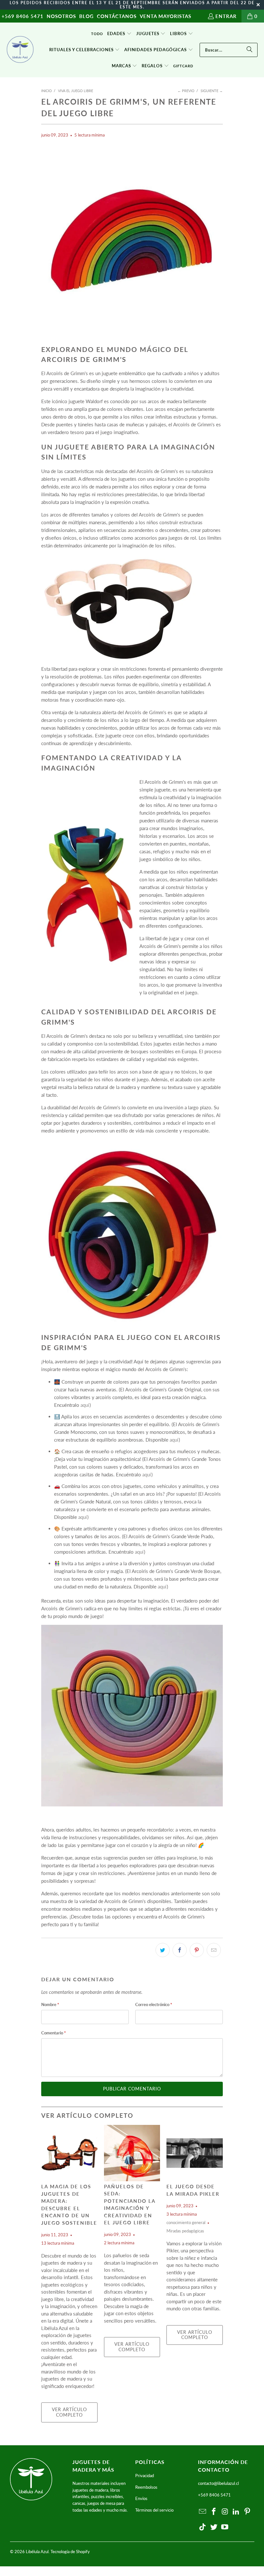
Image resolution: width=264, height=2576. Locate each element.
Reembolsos (146, 2487)
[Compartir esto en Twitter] (163, 1950)
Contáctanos (117, 16)
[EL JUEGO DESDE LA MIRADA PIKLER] (195, 2153)
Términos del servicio (154, 2510)
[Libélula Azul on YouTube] (225, 2527)
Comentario (54, 2033)
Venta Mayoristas (165, 16)
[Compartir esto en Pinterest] (197, 1950)
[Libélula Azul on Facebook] (214, 2512)
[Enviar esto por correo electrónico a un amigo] (214, 1950)
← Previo (186, 91)
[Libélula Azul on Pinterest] (248, 2512)
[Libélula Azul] (20, 50)
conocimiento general (186, 2223)
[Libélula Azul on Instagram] (225, 2512)
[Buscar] (250, 50)
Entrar (226, 16)
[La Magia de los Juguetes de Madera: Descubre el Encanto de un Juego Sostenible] (69, 2153)
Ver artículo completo (69, 2412)
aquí (85, 1405)
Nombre (50, 2004)
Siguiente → (212, 91)
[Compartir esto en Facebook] (180, 1950)
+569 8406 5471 (23, 16)
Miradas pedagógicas (185, 2231)
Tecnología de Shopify (70, 2552)
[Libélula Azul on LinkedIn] (236, 2512)
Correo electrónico (154, 2004)
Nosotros (61, 16)
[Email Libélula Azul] (203, 2512)
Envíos (141, 2498)
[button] (119, 34)
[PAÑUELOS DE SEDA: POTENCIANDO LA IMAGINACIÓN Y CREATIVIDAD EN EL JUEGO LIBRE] (132, 2153)
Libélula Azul (37, 2552)
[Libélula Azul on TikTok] (203, 2527)
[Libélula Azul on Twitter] (214, 2527)
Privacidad (145, 2476)
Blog (86, 16)
